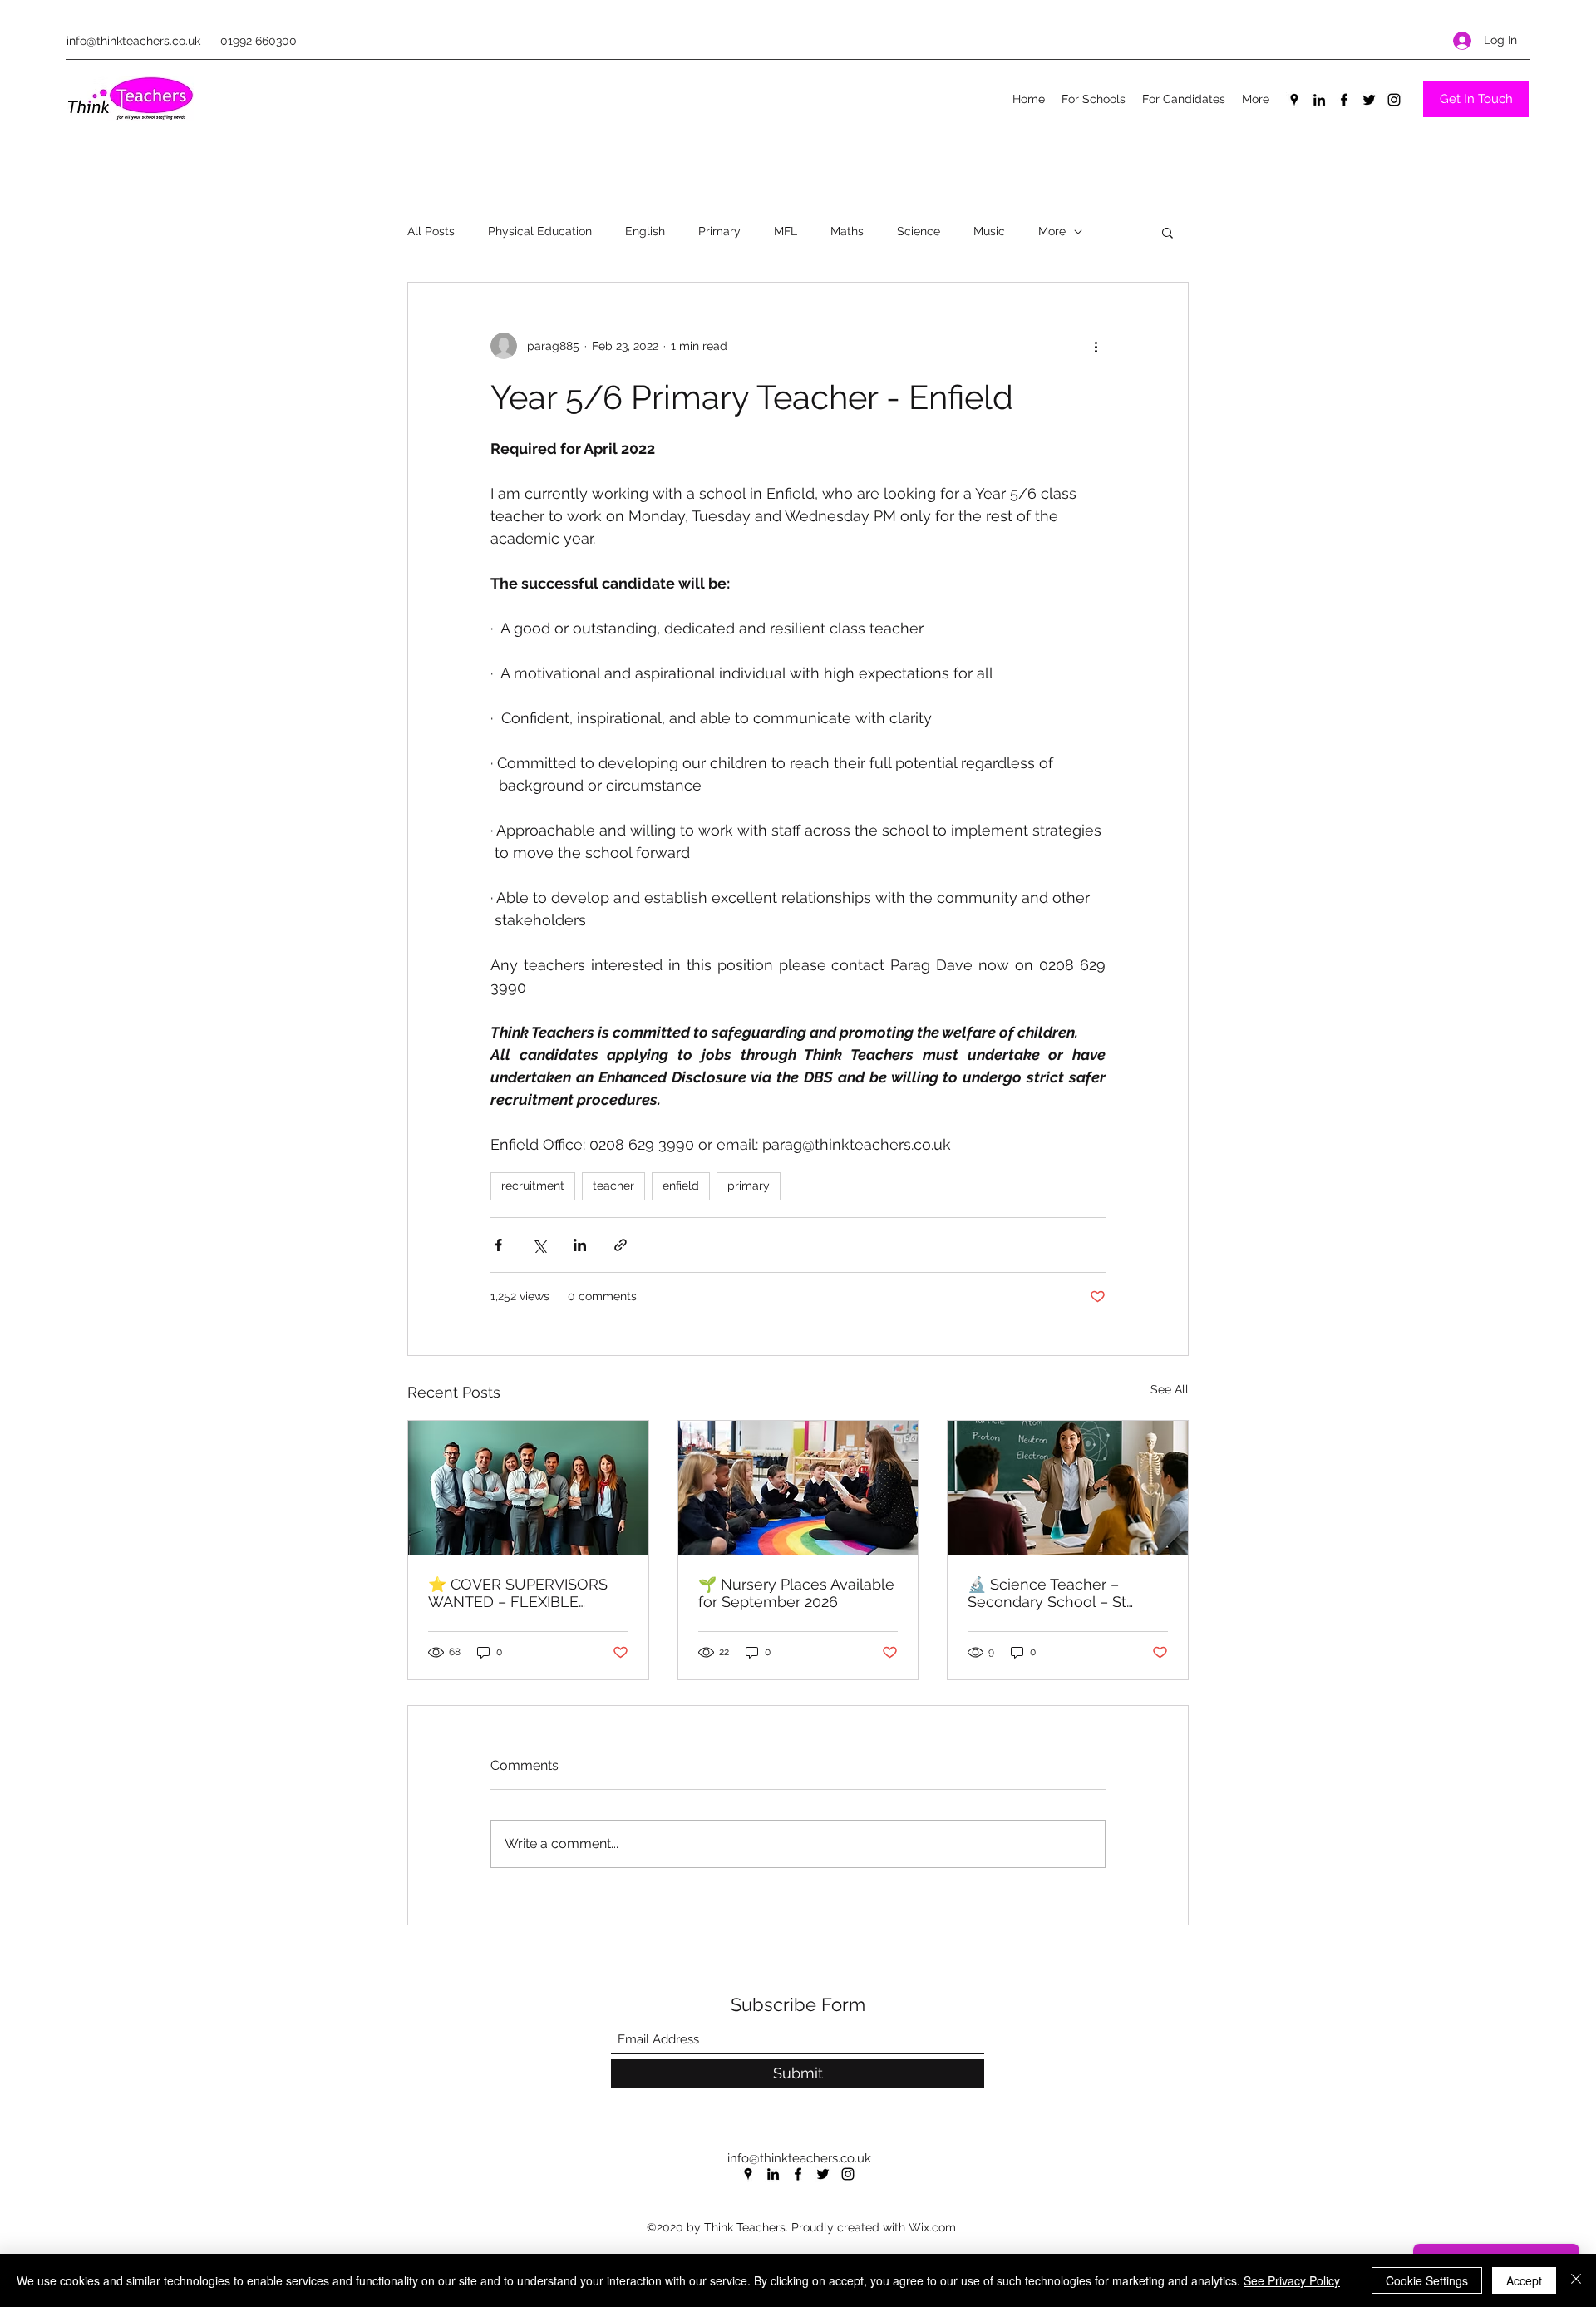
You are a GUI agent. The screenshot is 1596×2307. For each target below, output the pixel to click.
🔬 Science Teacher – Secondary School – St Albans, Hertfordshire (1047, 1593)
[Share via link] (621, 1245)
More (1052, 231)
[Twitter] (1369, 100)
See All (1170, 1389)
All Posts (431, 231)
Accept (1524, 2280)
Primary (719, 231)
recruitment (533, 1186)
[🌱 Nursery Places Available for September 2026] (798, 1488)
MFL (786, 231)
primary (749, 1186)
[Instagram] (1394, 100)
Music (989, 231)
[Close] (1576, 2280)
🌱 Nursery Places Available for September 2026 (796, 1593)
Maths (847, 231)
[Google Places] (1294, 100)
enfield (681, 1186)
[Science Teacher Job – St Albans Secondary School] (1068, 1488)
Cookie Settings (1427, 2280)
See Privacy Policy (1292, 2280)
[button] (1167, 232)
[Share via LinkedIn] (580, 1245)
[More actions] (1096, 346)
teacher (613, 1186)
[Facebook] (1344, 100)
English (645, 231)
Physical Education (540, 231)
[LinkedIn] (1319, 100)
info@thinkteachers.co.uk (133, 41)
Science (919, 231)
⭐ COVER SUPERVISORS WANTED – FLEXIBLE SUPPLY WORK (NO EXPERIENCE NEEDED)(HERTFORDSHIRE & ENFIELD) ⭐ (518, 1593)
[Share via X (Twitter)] (539, 1245)
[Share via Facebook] (498, 1245)
